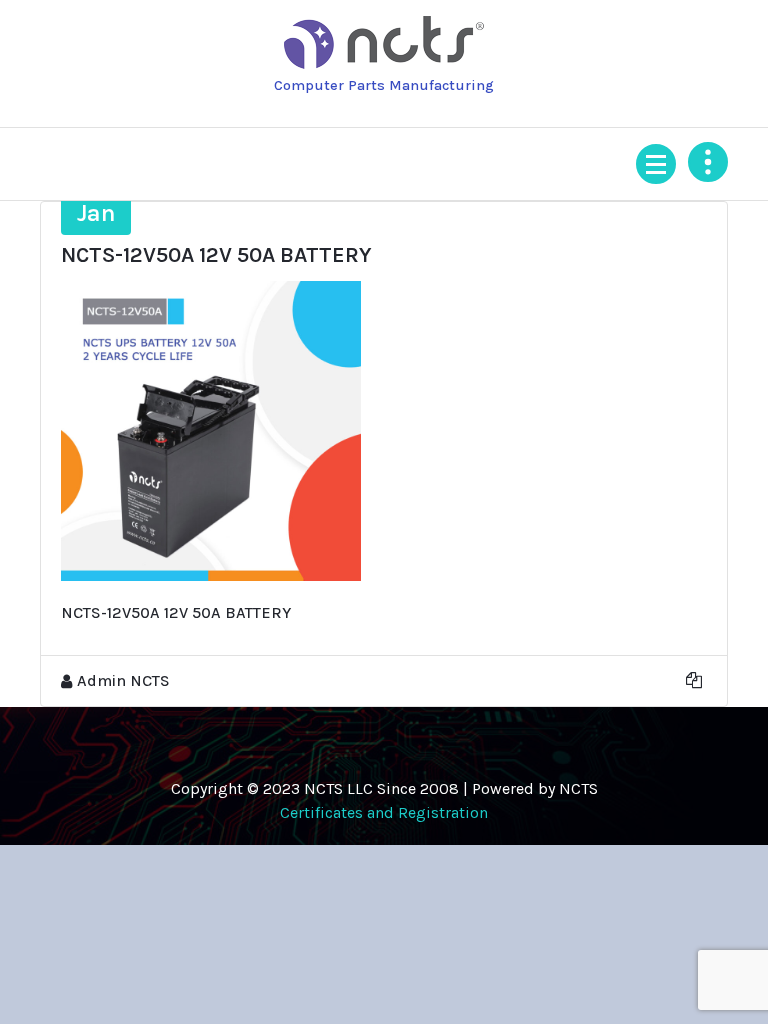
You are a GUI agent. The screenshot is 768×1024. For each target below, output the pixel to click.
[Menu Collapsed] (656, 164)
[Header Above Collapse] (708, 162)
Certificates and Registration (384, 812)
